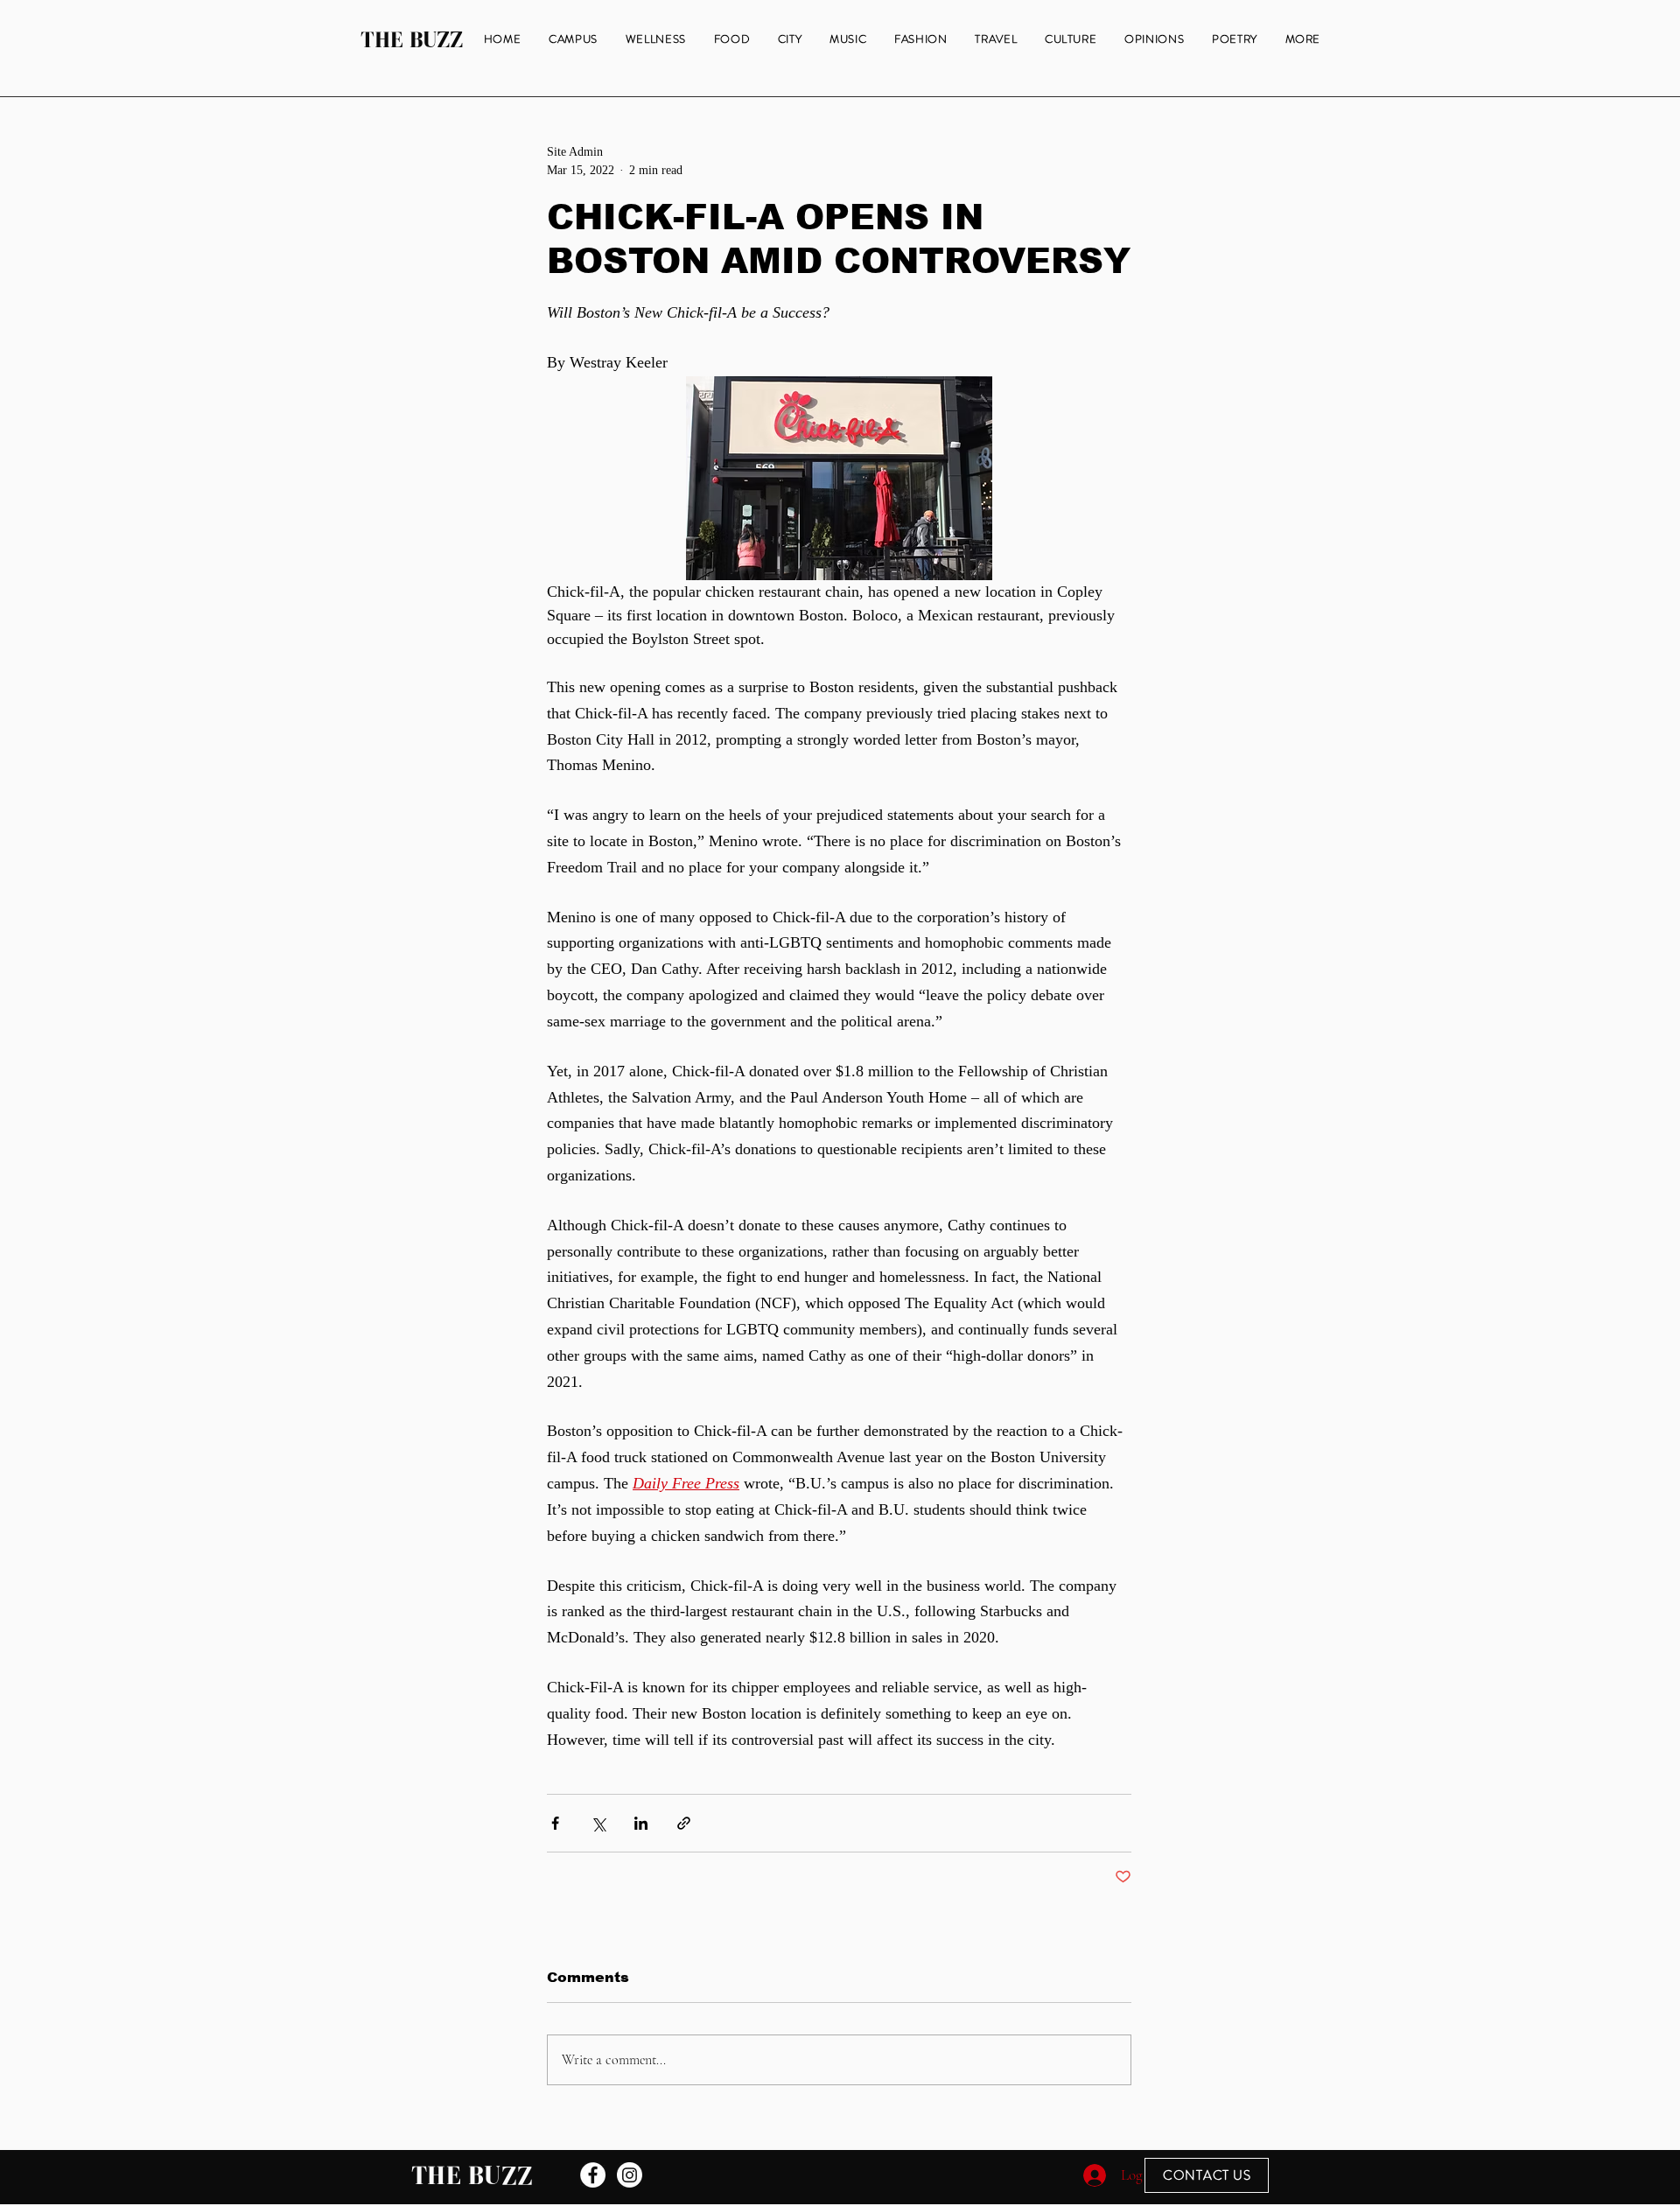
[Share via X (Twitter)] (598, 1823)
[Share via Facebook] (555, 1823)
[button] (1303, 40)
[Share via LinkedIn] (641, 1823)
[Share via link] (684, 1823)
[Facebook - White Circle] (593, 2175)
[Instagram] (630, 2175)
